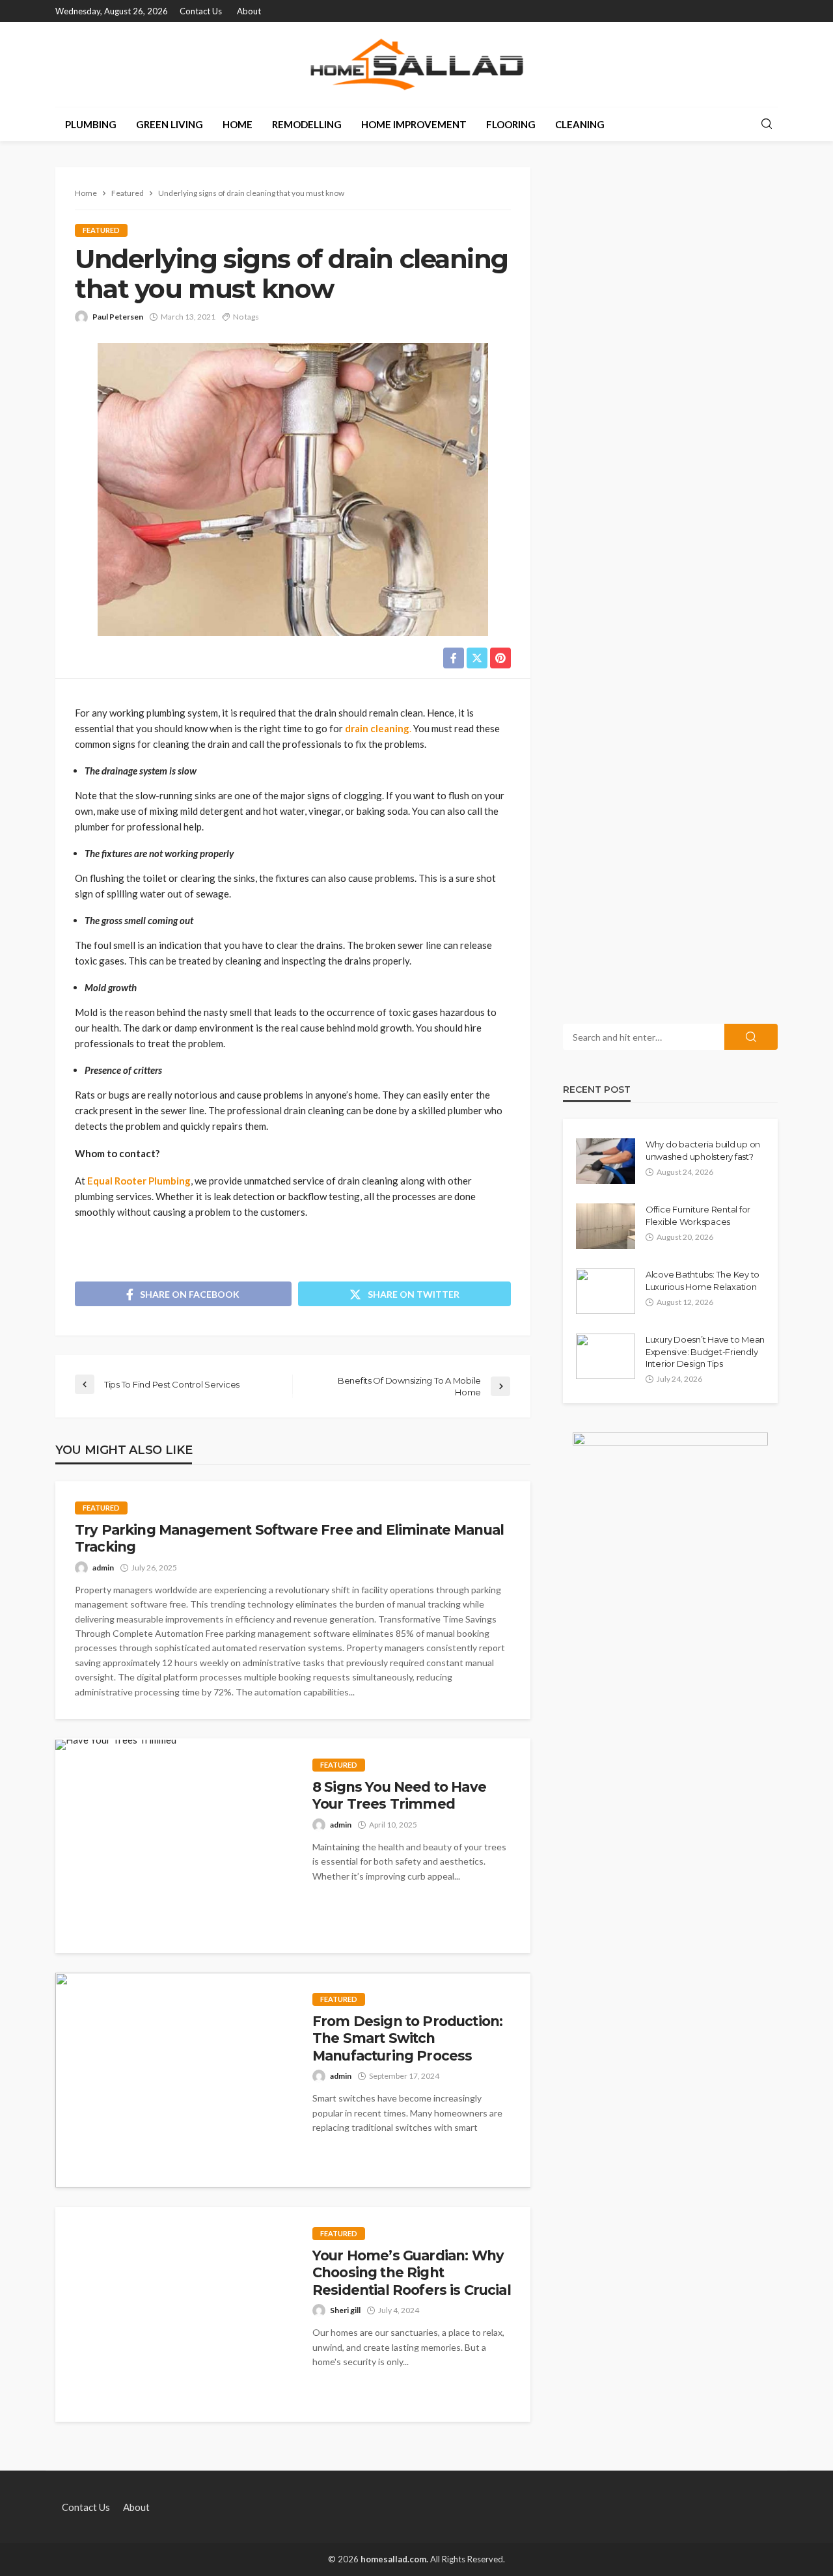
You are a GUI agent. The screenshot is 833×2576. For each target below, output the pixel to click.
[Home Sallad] (416, 64)
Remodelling (307, 124)
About (249, 11)
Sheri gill (345, 2310)
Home (238, 124)
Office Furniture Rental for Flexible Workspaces (698, 1215)
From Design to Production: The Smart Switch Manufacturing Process (407, 2038)
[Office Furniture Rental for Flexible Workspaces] (606, 1226)
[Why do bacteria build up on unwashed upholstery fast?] (606, 1161)
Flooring (511, 124)
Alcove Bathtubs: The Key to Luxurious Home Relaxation (703, 1280)
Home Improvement (414, 124)
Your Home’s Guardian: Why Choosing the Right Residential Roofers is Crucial (412, 2273)
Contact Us (201, 11)
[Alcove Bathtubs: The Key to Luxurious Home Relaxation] (606, 1291)
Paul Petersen (118, 317)
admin (103, 1568)
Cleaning (580, 124)
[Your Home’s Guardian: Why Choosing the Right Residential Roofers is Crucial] (174, 2314)
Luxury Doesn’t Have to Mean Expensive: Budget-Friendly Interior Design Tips (705, 1351)
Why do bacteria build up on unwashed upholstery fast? (703, 1150)
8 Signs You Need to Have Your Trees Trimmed (399, 1795)
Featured (101, 230)
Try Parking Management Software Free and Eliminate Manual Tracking (289, 1538)
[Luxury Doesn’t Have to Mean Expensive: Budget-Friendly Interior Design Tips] (606, 1356)
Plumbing (91, 124)
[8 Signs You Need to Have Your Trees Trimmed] (116, 1745)
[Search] (767, 124)
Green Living (170, 124)
